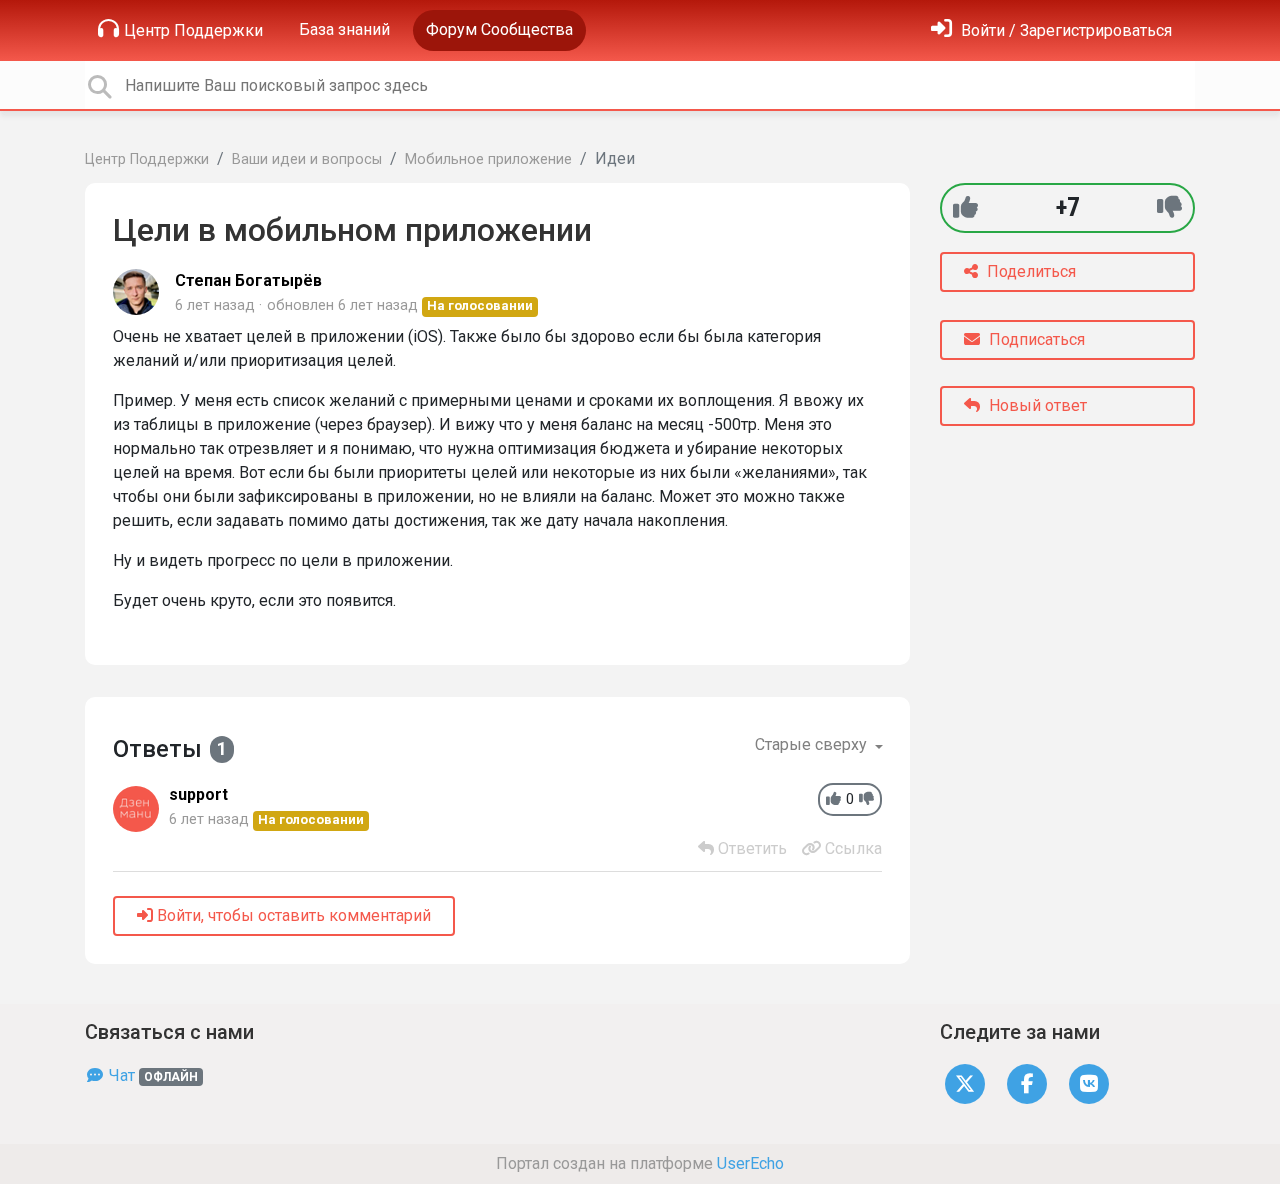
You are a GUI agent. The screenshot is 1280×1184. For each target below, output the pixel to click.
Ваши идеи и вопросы (307, 159)
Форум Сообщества (499, 29)
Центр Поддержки (193, 30)
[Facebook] (1027, 1083)
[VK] (1089, 1083)
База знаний (344, 29)
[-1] (1169, 207)
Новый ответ (1036, 405)
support (198, 794)
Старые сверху (813, 744)
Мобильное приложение (488, 159)
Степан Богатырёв (248, 280)
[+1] (965, 207)
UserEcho (750, 1163)
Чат (151, 1075)
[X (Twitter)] (965, 1083)
